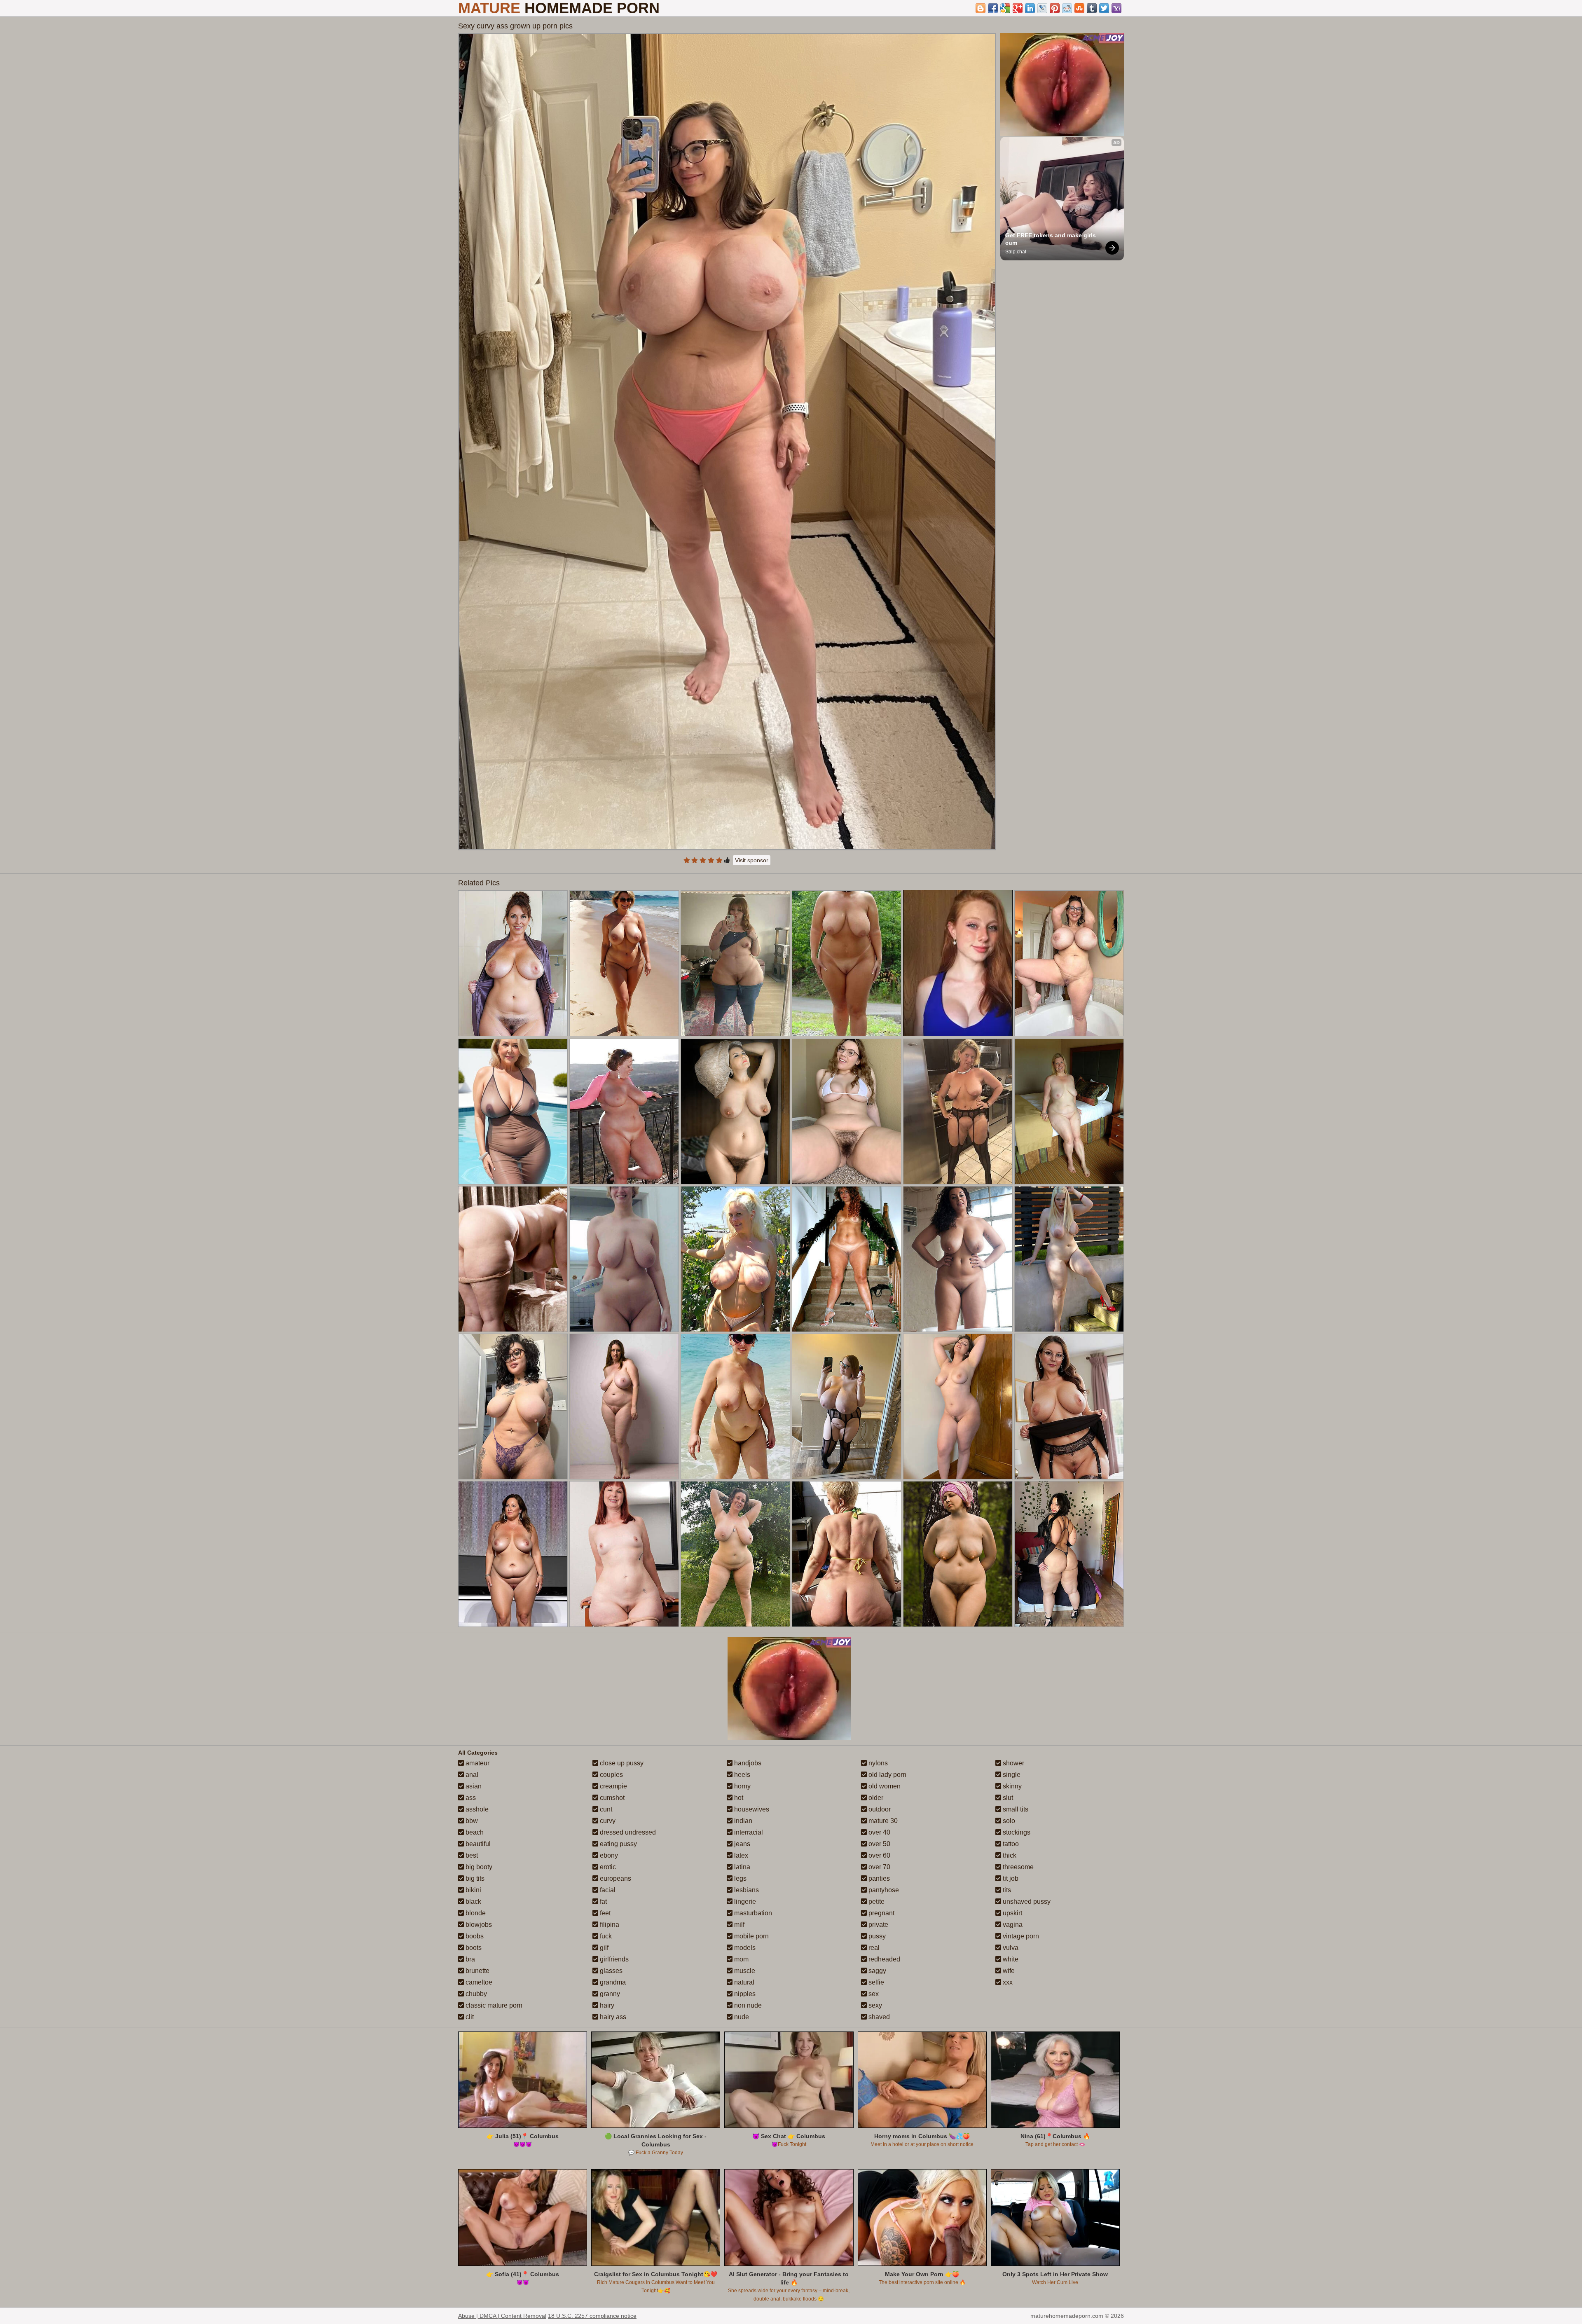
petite (876, 1902)
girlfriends (613, 1959)
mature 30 (882, 1821)
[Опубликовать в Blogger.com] (981, 8)
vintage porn (1020, 1936)
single (1011, 1775)
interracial (748, 1832)
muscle (744, 1971)
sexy (874, 2005)
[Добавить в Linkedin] (1030, 8)
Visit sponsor (752, 860)
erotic (607, 1867)
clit (469, 2017)
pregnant (881, 1913)
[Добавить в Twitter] (1104, 8)
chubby (475, 1994)
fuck (605, 1936)
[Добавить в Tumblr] (1092, 8)
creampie (613, 1786)
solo (1008, 1821)
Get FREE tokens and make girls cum (1051, 239)
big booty (478, 1867)
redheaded (883, 1959)
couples (611, 1775)
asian (473, 1786)
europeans (615, 1878)
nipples (744, 1994)
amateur (477, 1763)
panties (878, 1878)
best (471, 1855)
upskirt (1012, 1913)
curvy (607, 1821)
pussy (876, 1936)
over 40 (879, 1832)
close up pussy (621, 1763)
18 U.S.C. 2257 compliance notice (592, 2316)
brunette (477, 1971)
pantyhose (883, 1890)
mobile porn (751, 1936)
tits (1006, 1890)
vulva (1010, 1948)
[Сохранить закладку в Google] (1005, 8)
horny (742, 1786)
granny (609, 1994)
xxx (1007, 1982)
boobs (474, 1936)
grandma (612, 1982)
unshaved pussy (1026, 1902)
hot (738, 1798)
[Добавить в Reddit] (1067, 8)
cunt (605, 1809)
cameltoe (478, 1982)
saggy (876, 1971)
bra (469, 1959)
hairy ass (612, 2017)
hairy (606, 2005)
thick (1009, 1855)
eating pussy (618, 1844)
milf (738, 1925)
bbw (471, 1821)
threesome (1017, 1867)
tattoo (1010, 1844)
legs (740, 1878)
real (873, 1948)
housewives (751, 1809)
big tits (474, 1878)
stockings (1016, 1832)
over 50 (879, 1844)
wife (1008, 1971)
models (744, 1948)
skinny (1011, 1786)
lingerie (744, 1902)
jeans (741, 1844)
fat (603, 1902)
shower (1013, 1763)
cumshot (611, 1798)
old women (884, 1786)
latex (740, 1855)
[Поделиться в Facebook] (993, 8)
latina (741, 1867)
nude (741, 2017)
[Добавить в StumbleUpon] (1079, 8)
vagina (1012, 1925)
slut (1007, 1798)
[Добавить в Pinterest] (1055, 8)
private (878, 1925)
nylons (877, 1763)
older (875, 1798)
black (473, 1902)
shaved (878, 2017)
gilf (603, 1948)
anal (471, 1775)
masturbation (752, 1913)
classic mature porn (493, 2005)
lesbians (746, 1890)
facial (607, 1890)
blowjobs (478, 1925)
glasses (610, 1971)
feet (604, 1913)
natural (743, 1982)
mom (741, 1959)
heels (741, 1775)
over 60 (879, 1855)
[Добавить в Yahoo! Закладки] (1116, 8)
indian (742, 1821)
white (1010, 1959)
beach (474, 1832)
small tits (1015, 1809)
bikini (473, 1890)
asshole (476, 1809)
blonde (475, 1913)
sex (873, 1994)
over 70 (879, 1867)
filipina (609, 1925)
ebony (608, 1855)
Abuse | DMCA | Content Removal (502, 2316)
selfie (875, 1982)
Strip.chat (1016, 252)
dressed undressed (627, 1832)
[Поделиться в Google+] (1018, 8)
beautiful (477, 1844)
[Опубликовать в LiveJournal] (1042, 8)
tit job (1010, 1878)
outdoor (879, 1809)
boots (473, 1948)
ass (470, 1798)
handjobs (747, 1763)
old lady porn (887, 1775)
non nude (747, 2005)
